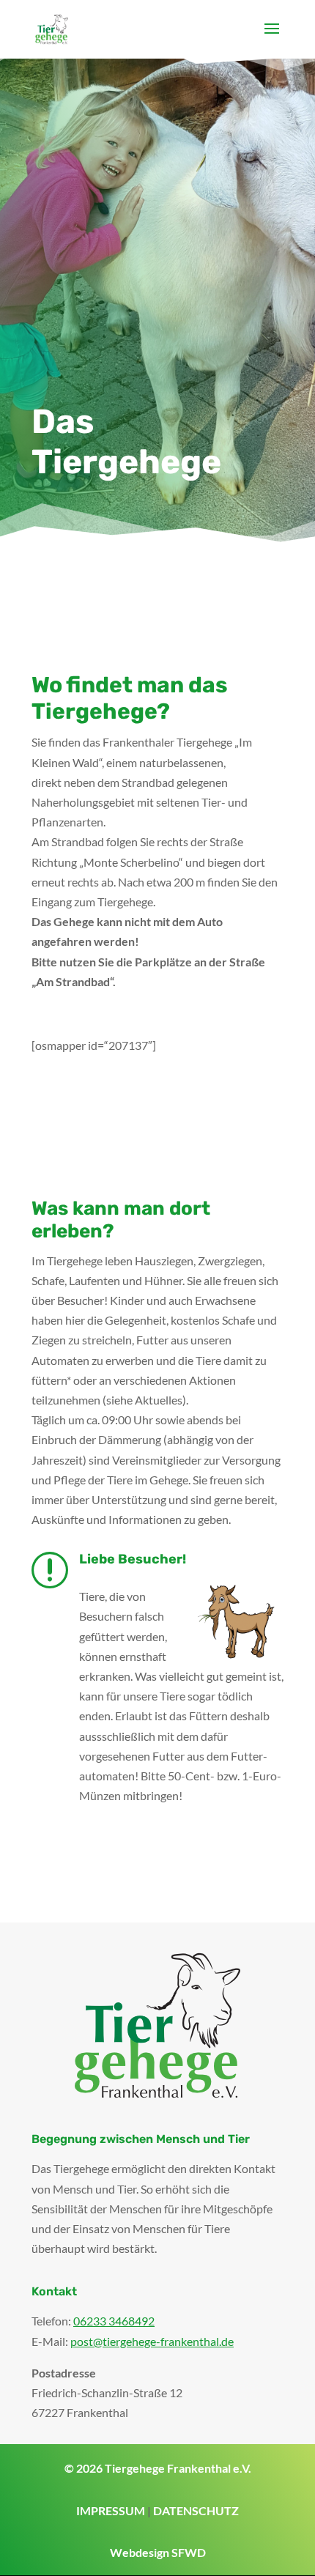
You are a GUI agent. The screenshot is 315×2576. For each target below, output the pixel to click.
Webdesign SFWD (158, 2552)
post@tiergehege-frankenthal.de (152, 2341)
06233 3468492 (114, 2321)
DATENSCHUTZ (196, 2510)
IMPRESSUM (111, 2510)
